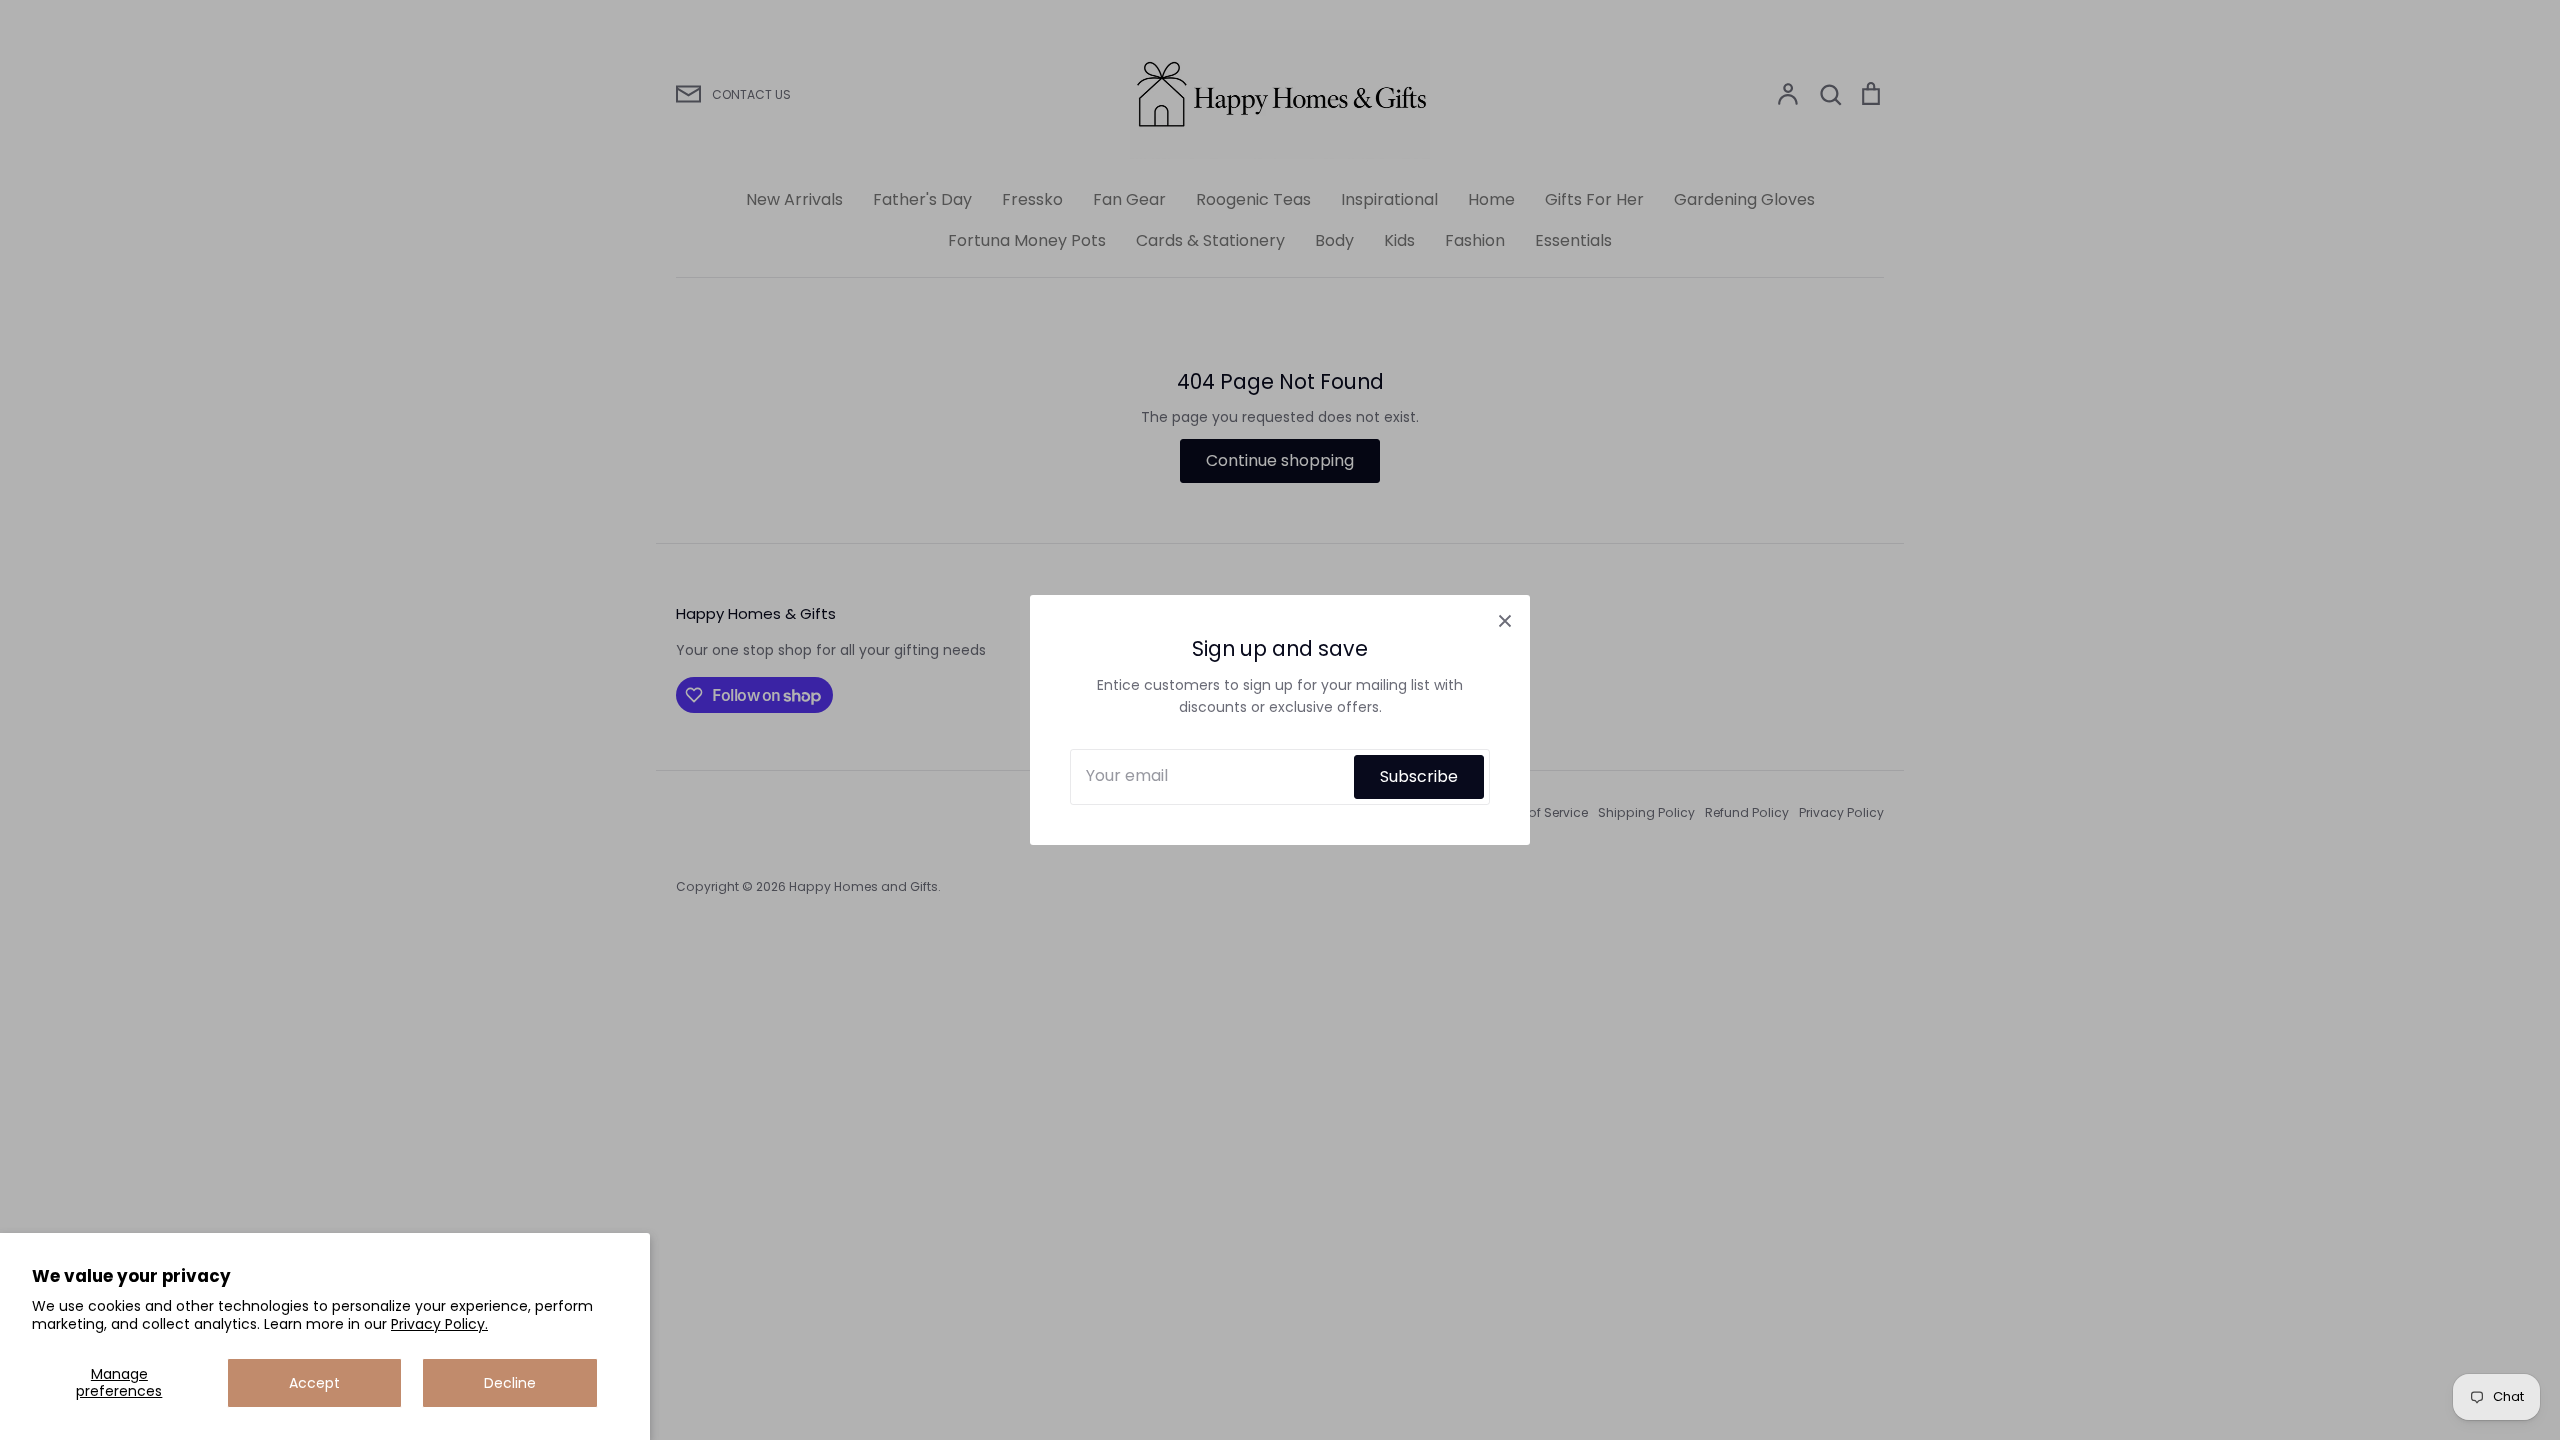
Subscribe (1419, 776)
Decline (510, 1383)
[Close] (1505, 620)
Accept (314, 1383)
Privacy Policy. (439, 1324)
